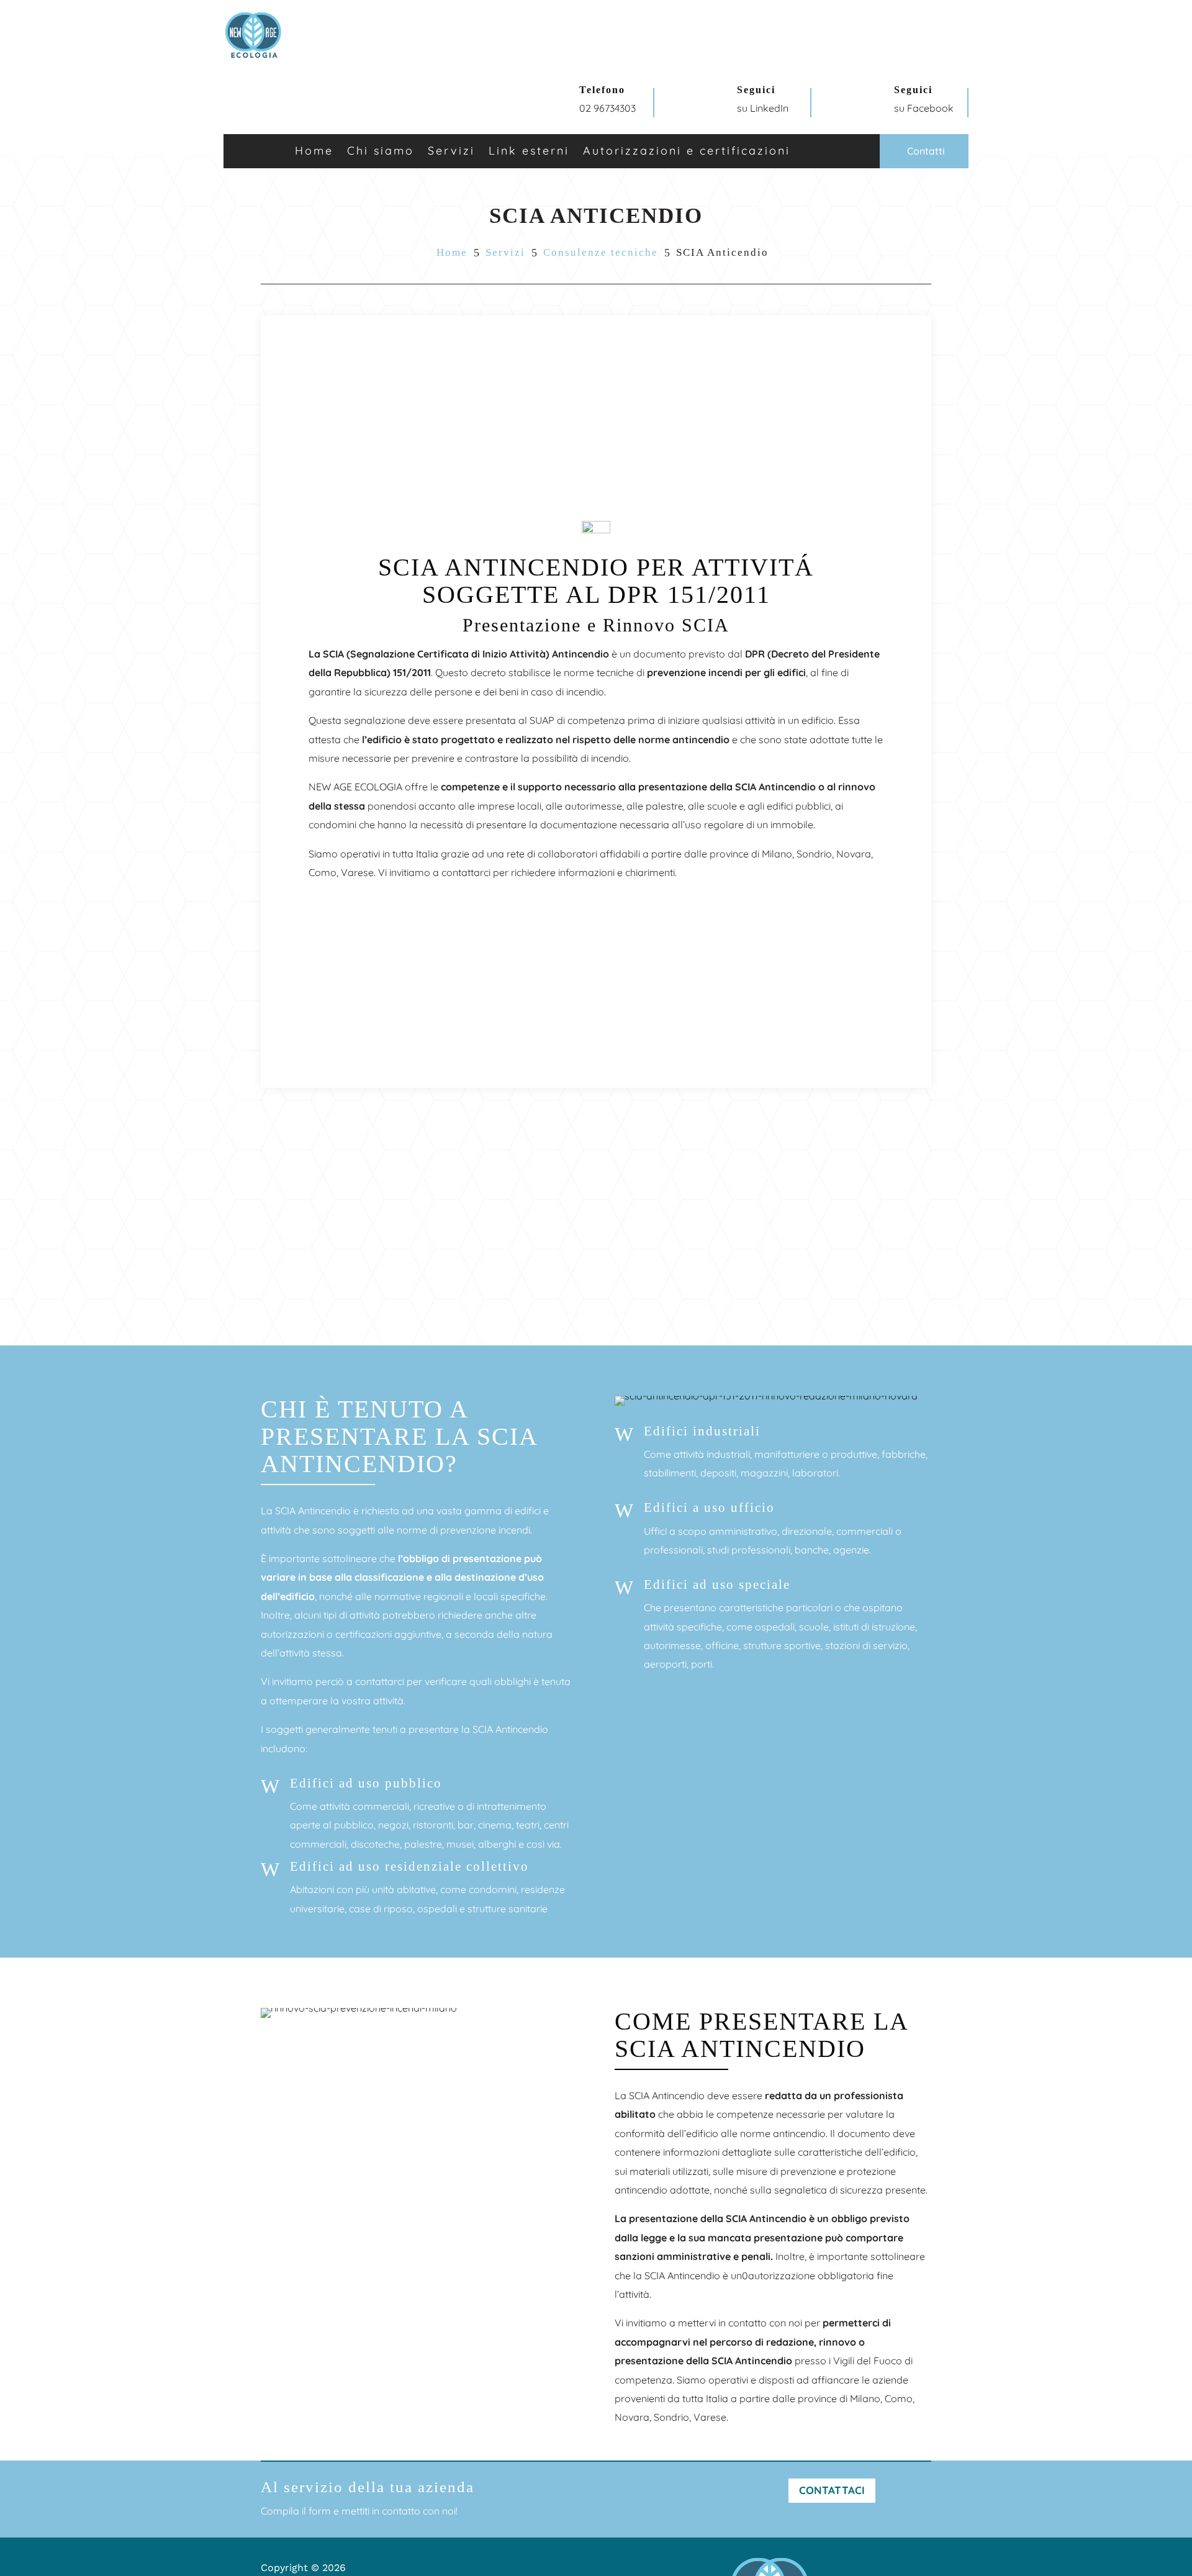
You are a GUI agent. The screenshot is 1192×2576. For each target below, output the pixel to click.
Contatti (926, 151)
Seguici (756, 90)
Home (314, 152)
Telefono (602, 90)
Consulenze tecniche (601, 252)
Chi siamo (381, 152)
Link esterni (529, 152)
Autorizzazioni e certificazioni (687, 152)
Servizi (505, 252)
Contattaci (832, 2490)
